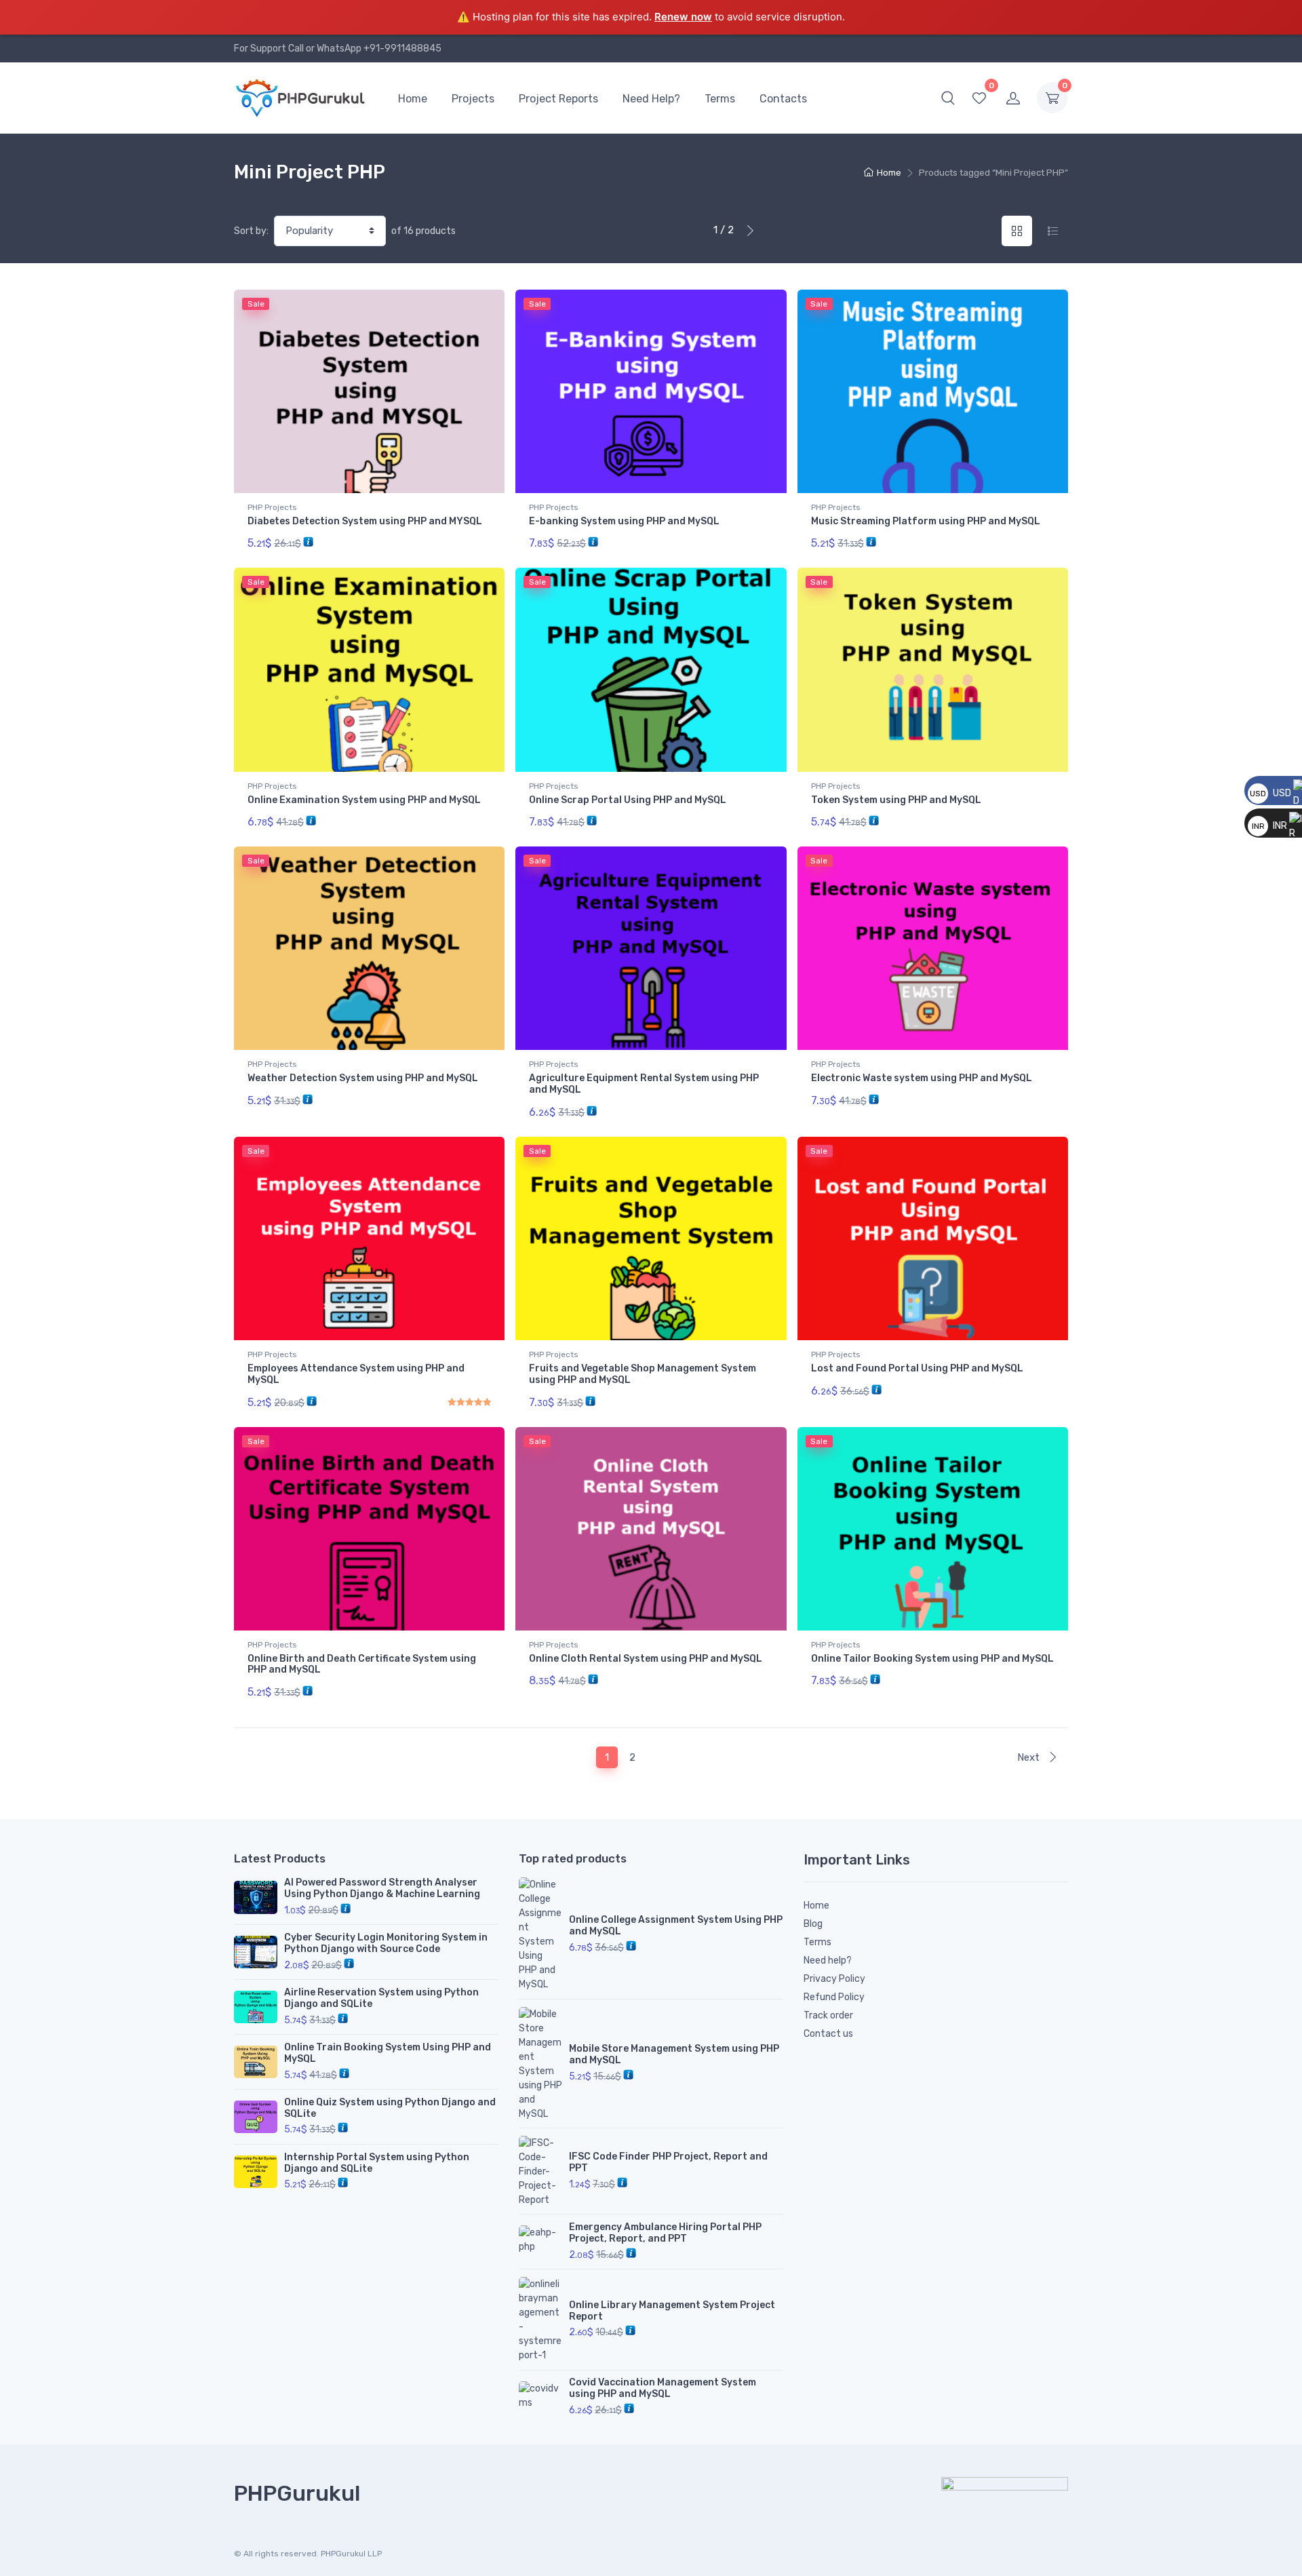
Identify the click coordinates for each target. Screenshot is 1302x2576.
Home (413, 99)
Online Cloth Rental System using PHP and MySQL (646, 1659)
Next (1030, 1757)
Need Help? (651, 99)
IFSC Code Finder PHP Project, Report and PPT (668, 2162)
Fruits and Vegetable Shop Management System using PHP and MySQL (643, 1374)
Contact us (828, 2034)
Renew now (683, 17)
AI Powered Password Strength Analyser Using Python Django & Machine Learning (382, 1888)
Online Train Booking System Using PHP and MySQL (388, 2053)
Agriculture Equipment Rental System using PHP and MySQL (644, 1084)
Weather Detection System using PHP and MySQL (363, 1078)
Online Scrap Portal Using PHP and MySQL (628, 800)
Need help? (828, 1960)
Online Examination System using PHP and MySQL (364, 800)
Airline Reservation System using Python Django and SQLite (381, 1998)
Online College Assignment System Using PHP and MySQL (676, 1926)
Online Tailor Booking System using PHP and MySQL (932, 1659)
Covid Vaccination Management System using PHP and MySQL (663, 2388)
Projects (473, 99)
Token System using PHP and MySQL (896, 800)
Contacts (783, 99)
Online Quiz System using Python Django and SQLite (390, 2108)
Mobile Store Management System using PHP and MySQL (674, 2054)
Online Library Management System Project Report (672, 2311)
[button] (948, 98)
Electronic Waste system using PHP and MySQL (922, 1078)
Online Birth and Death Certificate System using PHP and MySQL (362, 1664)
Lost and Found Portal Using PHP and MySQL (917, 1368)
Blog (813, 1924)
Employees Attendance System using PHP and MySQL (356, 1374)
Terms (720, 99)
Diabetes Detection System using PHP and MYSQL (365, 521)
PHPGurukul (297, 2493)
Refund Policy (834, 1997)
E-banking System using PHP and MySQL (624, 521)
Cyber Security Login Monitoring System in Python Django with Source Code (386, 1943)
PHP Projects (272, 507)
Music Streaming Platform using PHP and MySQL (926, 521)
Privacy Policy (834, 1979)
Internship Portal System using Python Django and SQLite (377, 2163)
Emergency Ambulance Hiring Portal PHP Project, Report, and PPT (665, 2233)
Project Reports (558, 99)
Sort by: (251, 231)
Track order (828, 2015)
